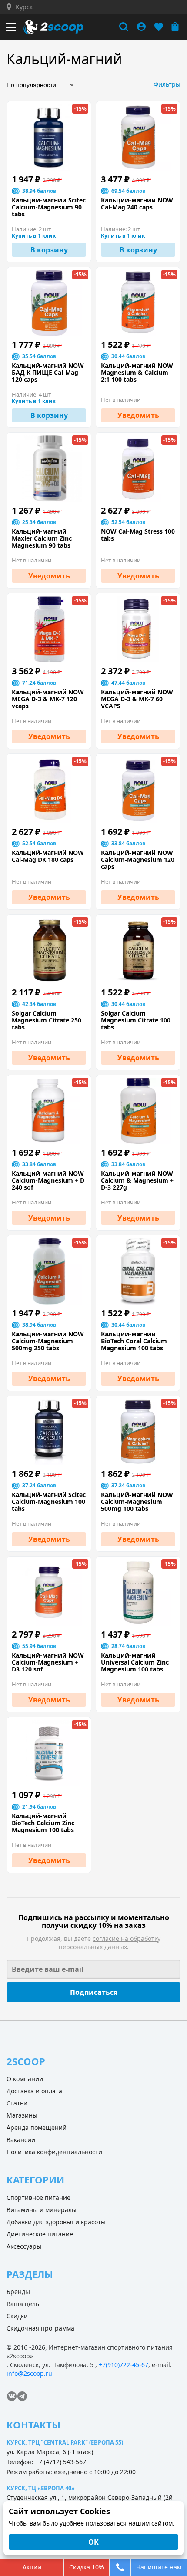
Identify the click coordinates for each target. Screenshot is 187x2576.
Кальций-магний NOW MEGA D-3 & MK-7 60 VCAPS (137, 699)
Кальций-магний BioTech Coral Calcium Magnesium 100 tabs (134, 1341)
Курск (24, 7)
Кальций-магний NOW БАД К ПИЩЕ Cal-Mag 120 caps (48, 373)
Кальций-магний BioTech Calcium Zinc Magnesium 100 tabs (43, 1823)
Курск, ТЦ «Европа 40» (41, 2488)
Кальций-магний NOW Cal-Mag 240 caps (137, 204)
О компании (25, 2079)
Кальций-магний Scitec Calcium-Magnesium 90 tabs (49, 207)
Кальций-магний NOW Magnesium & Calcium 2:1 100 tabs (137, 373)
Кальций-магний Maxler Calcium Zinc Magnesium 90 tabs (42, 538)
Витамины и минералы (42, 2210)
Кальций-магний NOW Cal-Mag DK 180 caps (48, 856)
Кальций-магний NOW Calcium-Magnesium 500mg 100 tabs (137, 1502)
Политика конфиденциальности (54, 2152)
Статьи (17, 2103)
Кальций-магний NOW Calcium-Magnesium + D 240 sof (48, 1180)
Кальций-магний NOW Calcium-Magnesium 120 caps (138, 860)
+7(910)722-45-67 (124, 2365)
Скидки (17, 2316)
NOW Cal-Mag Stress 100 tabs (138, 535)
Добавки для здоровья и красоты (56, 2222)
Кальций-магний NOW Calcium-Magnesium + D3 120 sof (48, 1662)
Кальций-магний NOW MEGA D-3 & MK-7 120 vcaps (48, 699)
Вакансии (21, 2140)
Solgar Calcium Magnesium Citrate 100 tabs (136, 1020)
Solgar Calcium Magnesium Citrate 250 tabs (47, 1020)
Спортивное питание (38, 2198)
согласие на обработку (127, 1939)
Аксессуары (24, 2246)
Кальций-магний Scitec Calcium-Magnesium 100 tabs (49, 1502)
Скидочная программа (40, 2328)
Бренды (18, 2292)
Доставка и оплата (34, 2091)
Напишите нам (159, 2567)
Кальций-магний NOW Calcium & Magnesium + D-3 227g (137, 1180)
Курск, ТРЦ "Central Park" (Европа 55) (65, 2442)
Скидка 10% (87, 2567)
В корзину (49, 250)
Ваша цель (23, 2304)
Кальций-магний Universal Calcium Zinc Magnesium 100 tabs (135, 1662)
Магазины (22, 2115)
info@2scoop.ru (29, 2373)
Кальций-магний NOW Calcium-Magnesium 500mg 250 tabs (48, 1341)
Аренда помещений (37, 2127)
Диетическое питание (40, 2234)
